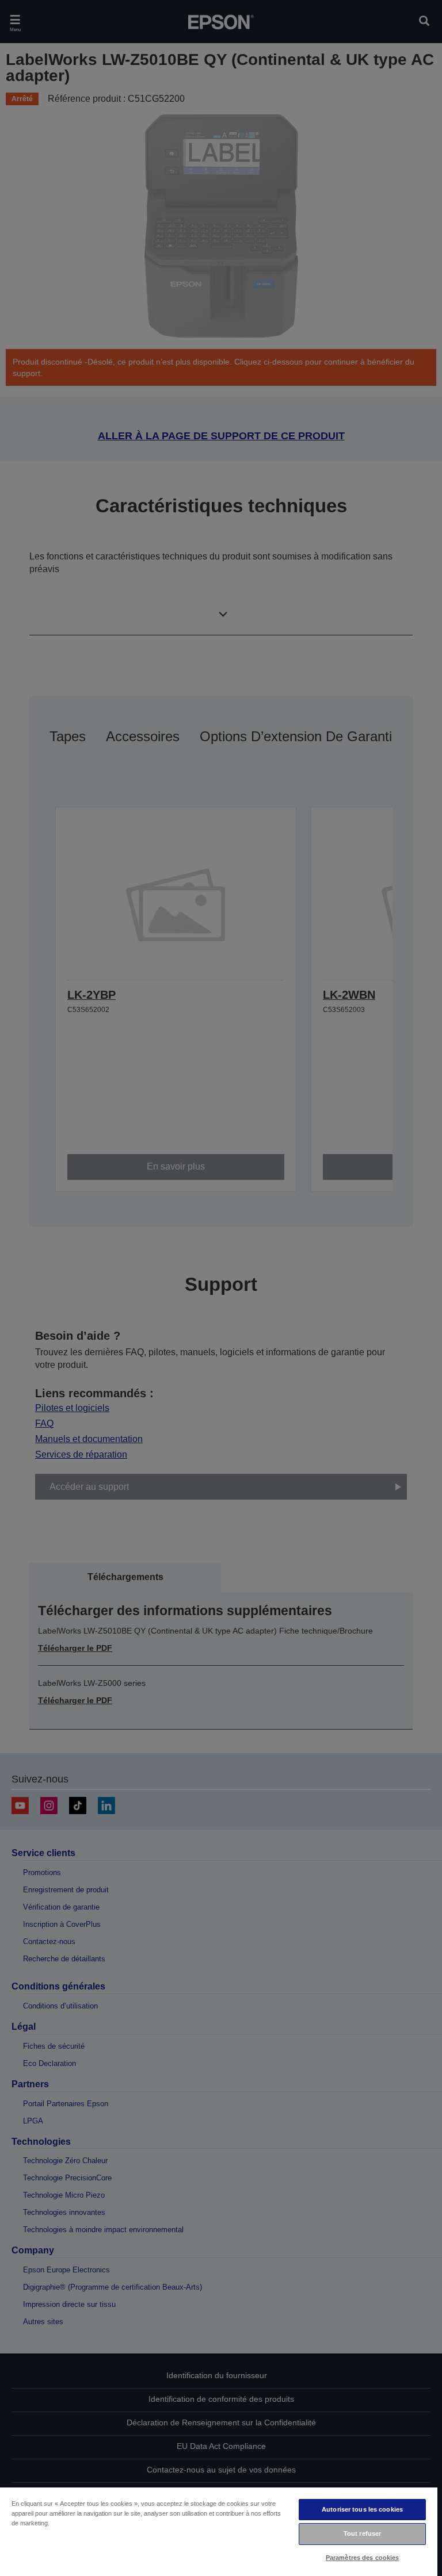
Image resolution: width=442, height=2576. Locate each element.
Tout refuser (362, 2533)
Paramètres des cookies (363, 2558)
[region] (219, 2531)
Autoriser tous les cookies (362, 2509)
